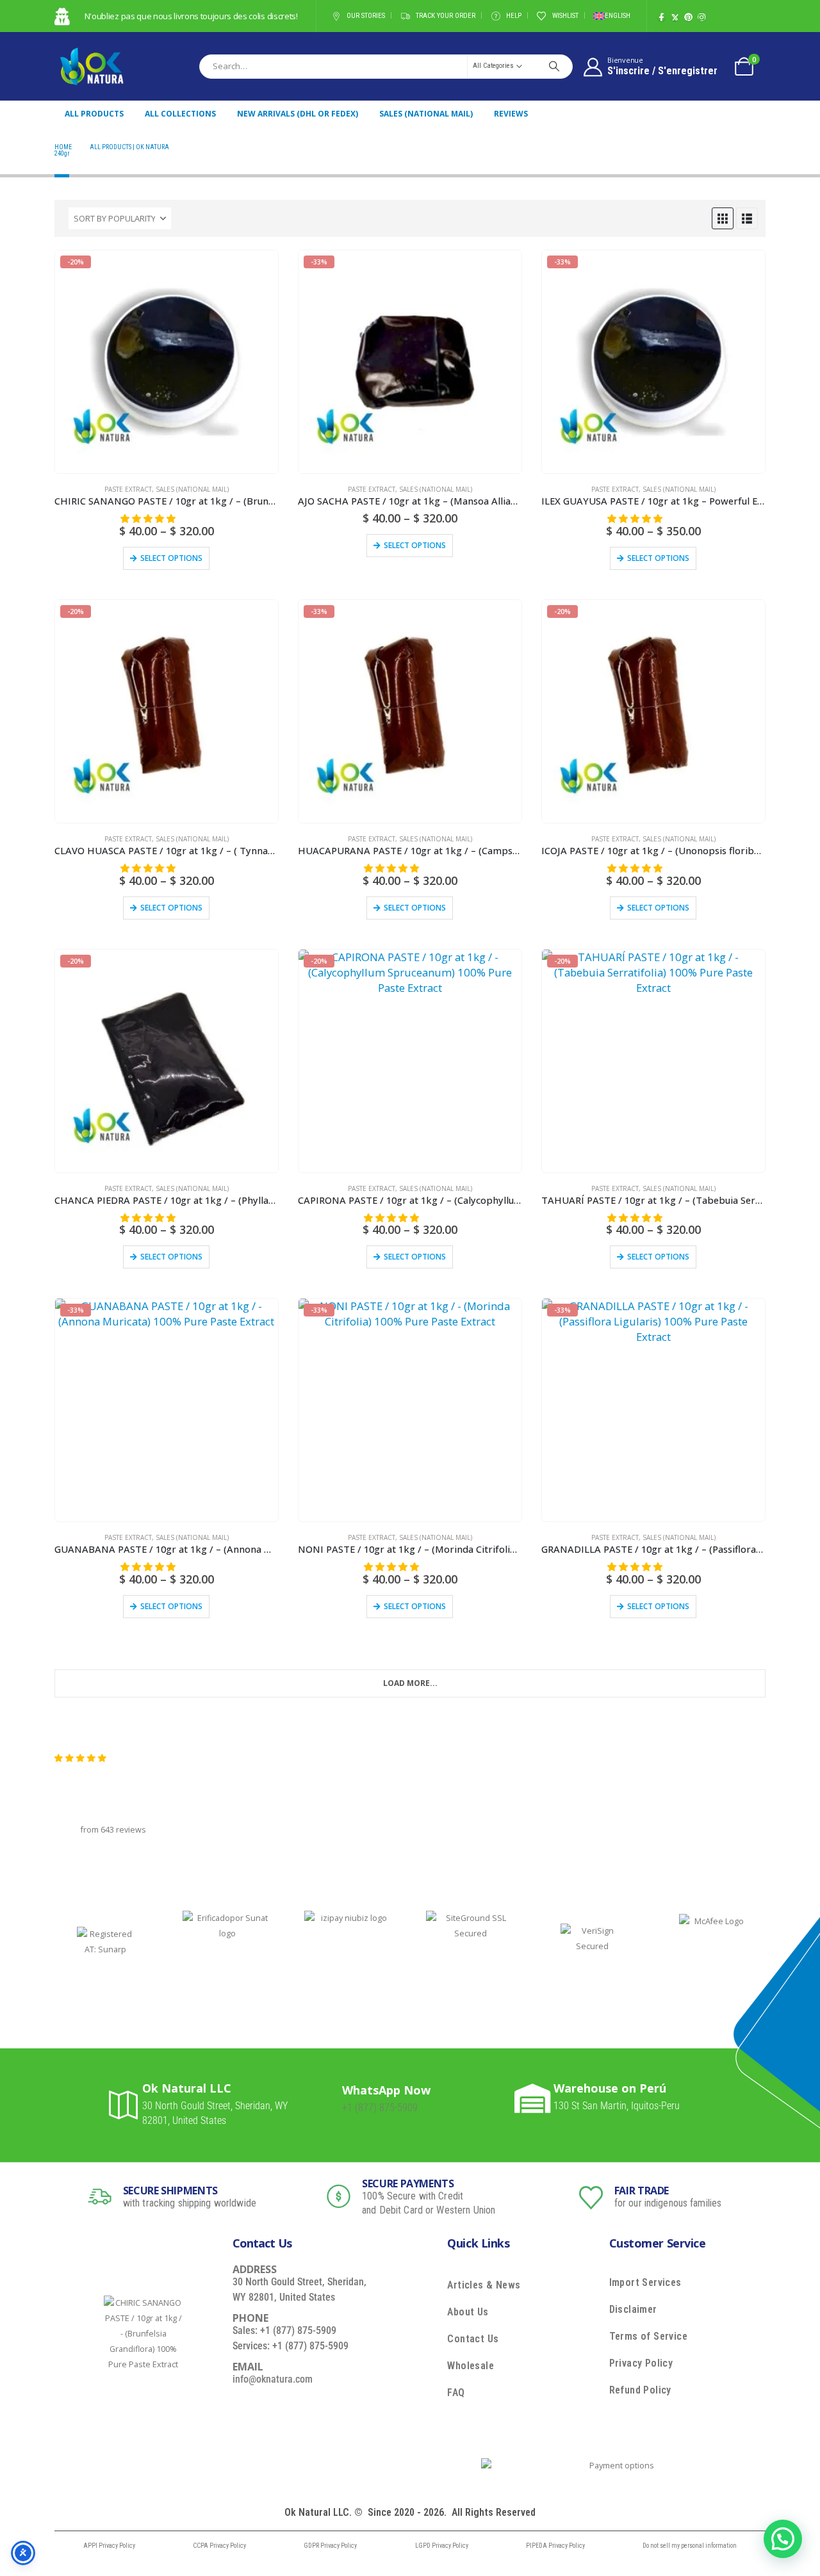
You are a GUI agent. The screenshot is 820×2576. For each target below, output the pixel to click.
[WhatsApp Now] (327, 2099)
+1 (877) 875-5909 (380, 2108)
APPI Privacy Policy (109, 2546)
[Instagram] (702, 17)
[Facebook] (661, 17)
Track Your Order (446, 16)
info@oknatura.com (273, 2379)
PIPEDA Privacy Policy (555, 2546)
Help (514, 16)
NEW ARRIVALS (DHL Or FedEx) (298, 114)
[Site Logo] (92, 66)
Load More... (410, 1683)
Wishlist (565, 16)
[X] (675, 17)
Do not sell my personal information (690, 2546)
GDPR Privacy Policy (330, 2546)
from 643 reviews (113, 1830)
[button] (723, 218)
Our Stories (366, 16)
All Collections (180, 114)
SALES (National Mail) (426, 114)
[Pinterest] (688, 17)
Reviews (511, 114)
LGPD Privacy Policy (442, 2546)
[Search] (554, 66)
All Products (94, 114)
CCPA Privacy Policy (219, 2546)
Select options (171, 558)
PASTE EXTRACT (128, 489)
